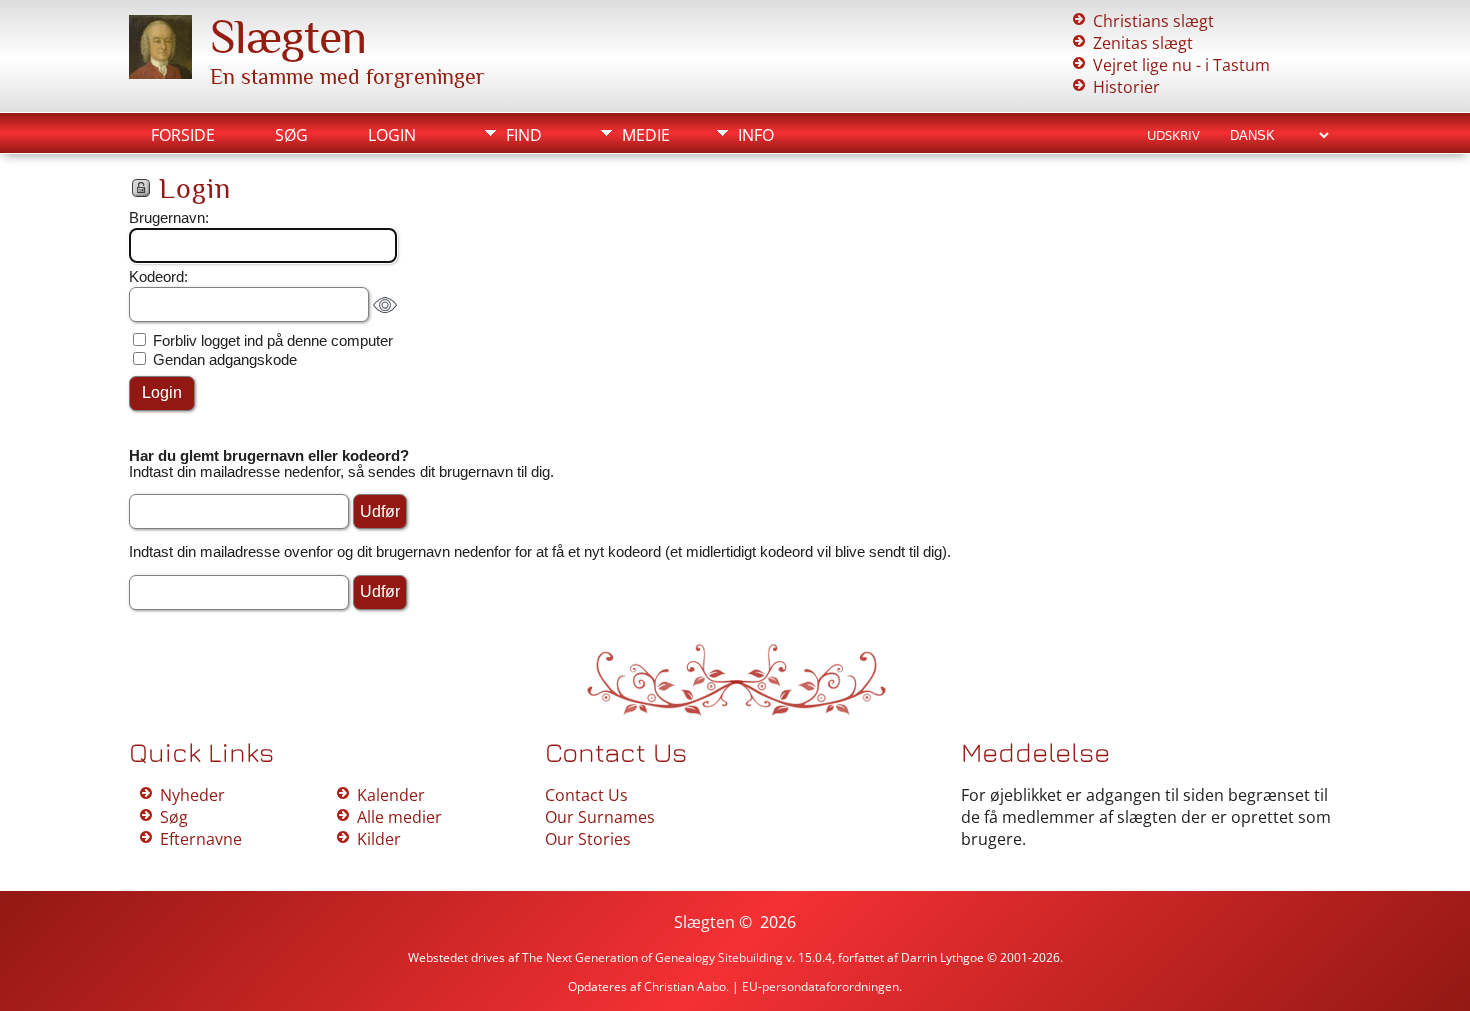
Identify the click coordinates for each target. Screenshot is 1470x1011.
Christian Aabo (685, 986)
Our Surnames (600, 817)
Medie (646, 135)
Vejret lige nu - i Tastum (1181, 65)
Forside (183, 135)
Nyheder (192, 795)
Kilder (379, 839)
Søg (291, 135)
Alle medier (399, 817)
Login (392, 135)
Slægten (288, 37)
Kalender (391, 795)
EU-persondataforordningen (820, 986)
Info (756, 135)
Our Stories (588, 839)
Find (524, 135)
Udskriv (1173, 135)
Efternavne (201, 839)
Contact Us (586, 795)
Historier (1126, 87)
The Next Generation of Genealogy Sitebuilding (652, 957)
